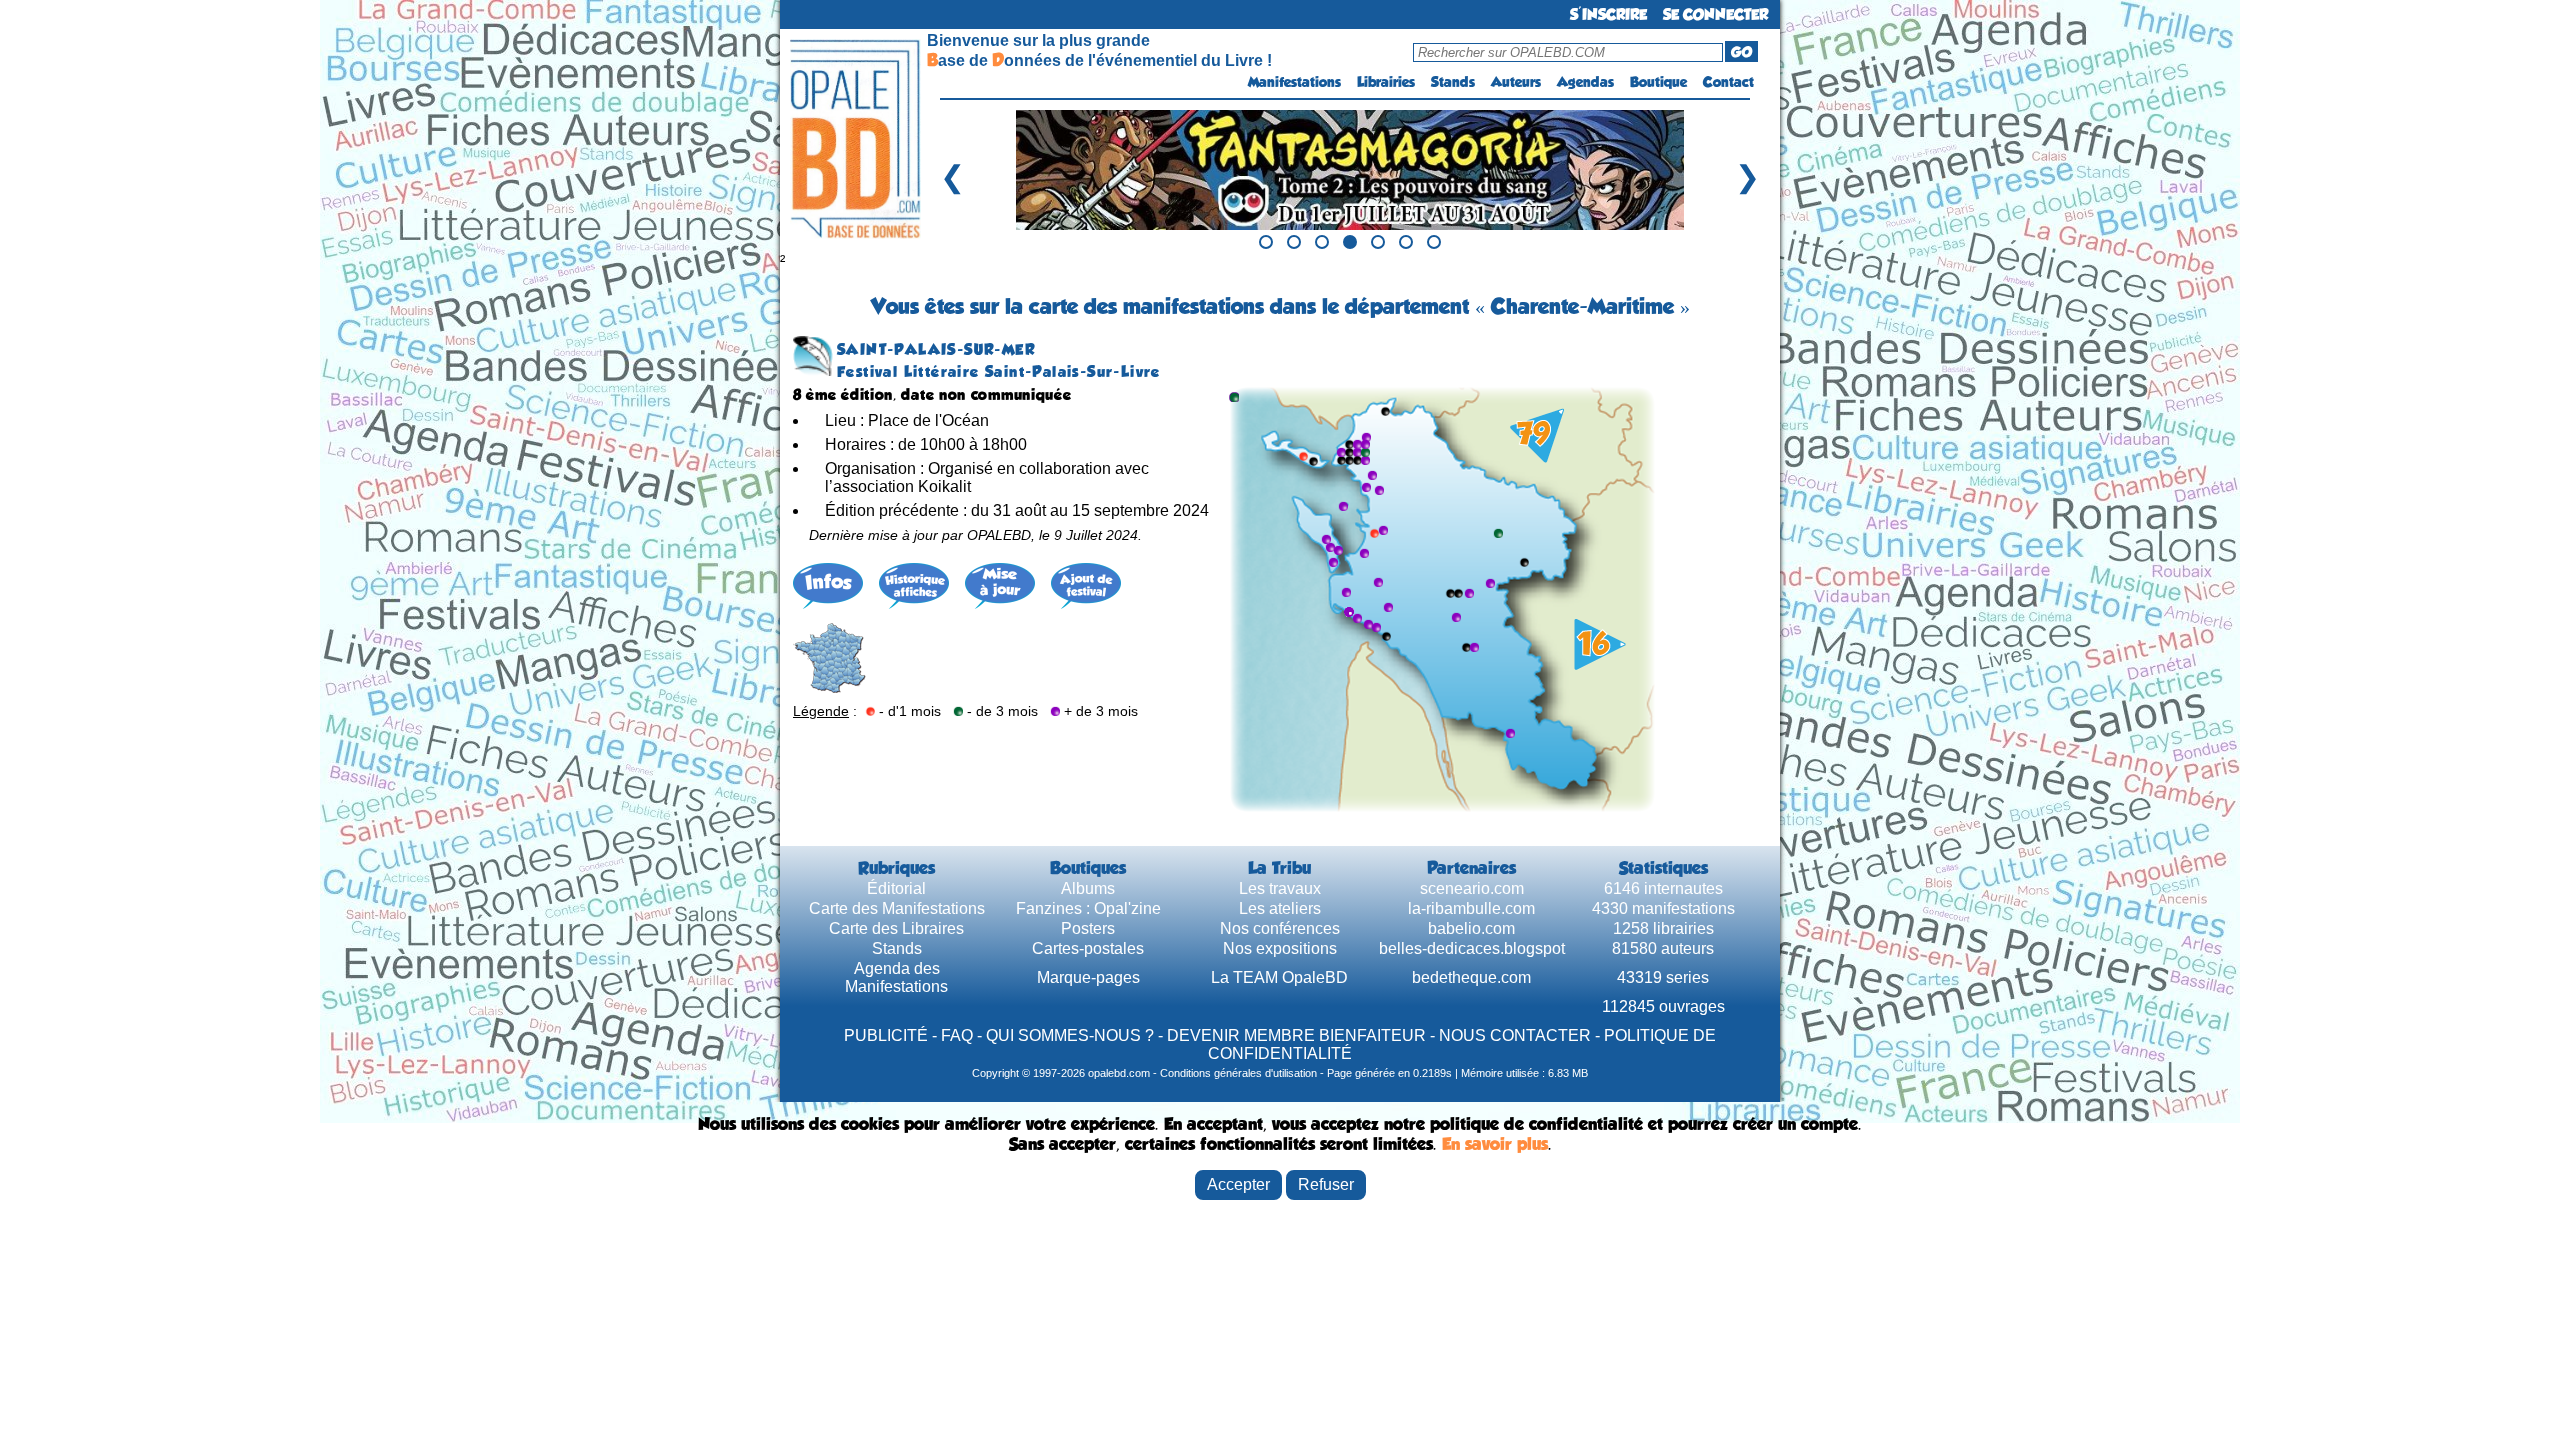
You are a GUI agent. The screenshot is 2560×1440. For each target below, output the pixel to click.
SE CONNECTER (1715, 14)
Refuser (1326, 1184)
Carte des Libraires (896, 928)
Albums (1088, 888)
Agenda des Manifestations (896, 977)
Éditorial (896, 888)
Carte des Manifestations (897, 908)
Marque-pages (1088, 977)
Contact (1728, 82)
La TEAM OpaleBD (1279, 977)
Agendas (1585, 82)
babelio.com (1471, 928)
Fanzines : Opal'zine (1088, 908)
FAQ (957, 1035)
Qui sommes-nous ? (1070, 1035)
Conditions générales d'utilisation (1238, 1073)
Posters (1088, 928)
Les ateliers (1280, 908)
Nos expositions (1280, 948)
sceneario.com (1472, 888)
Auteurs (1516, 82)
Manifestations (1294, 82)
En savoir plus (1495, 1144)
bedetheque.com (1471, 977)
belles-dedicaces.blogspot (1472, 948)
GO (1741, 52)
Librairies (1386, 82)
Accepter (1238, 1184)
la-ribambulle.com (1471, 908)
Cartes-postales (1088, 948)
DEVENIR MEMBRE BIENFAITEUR (1296, 1035)
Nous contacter (1515, 1035)
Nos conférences (1280, 928)
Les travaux (1280, 888)
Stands (1453, 82)
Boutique (1658, 82)
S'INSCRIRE (1608, 14)
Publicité (886, 1035)
